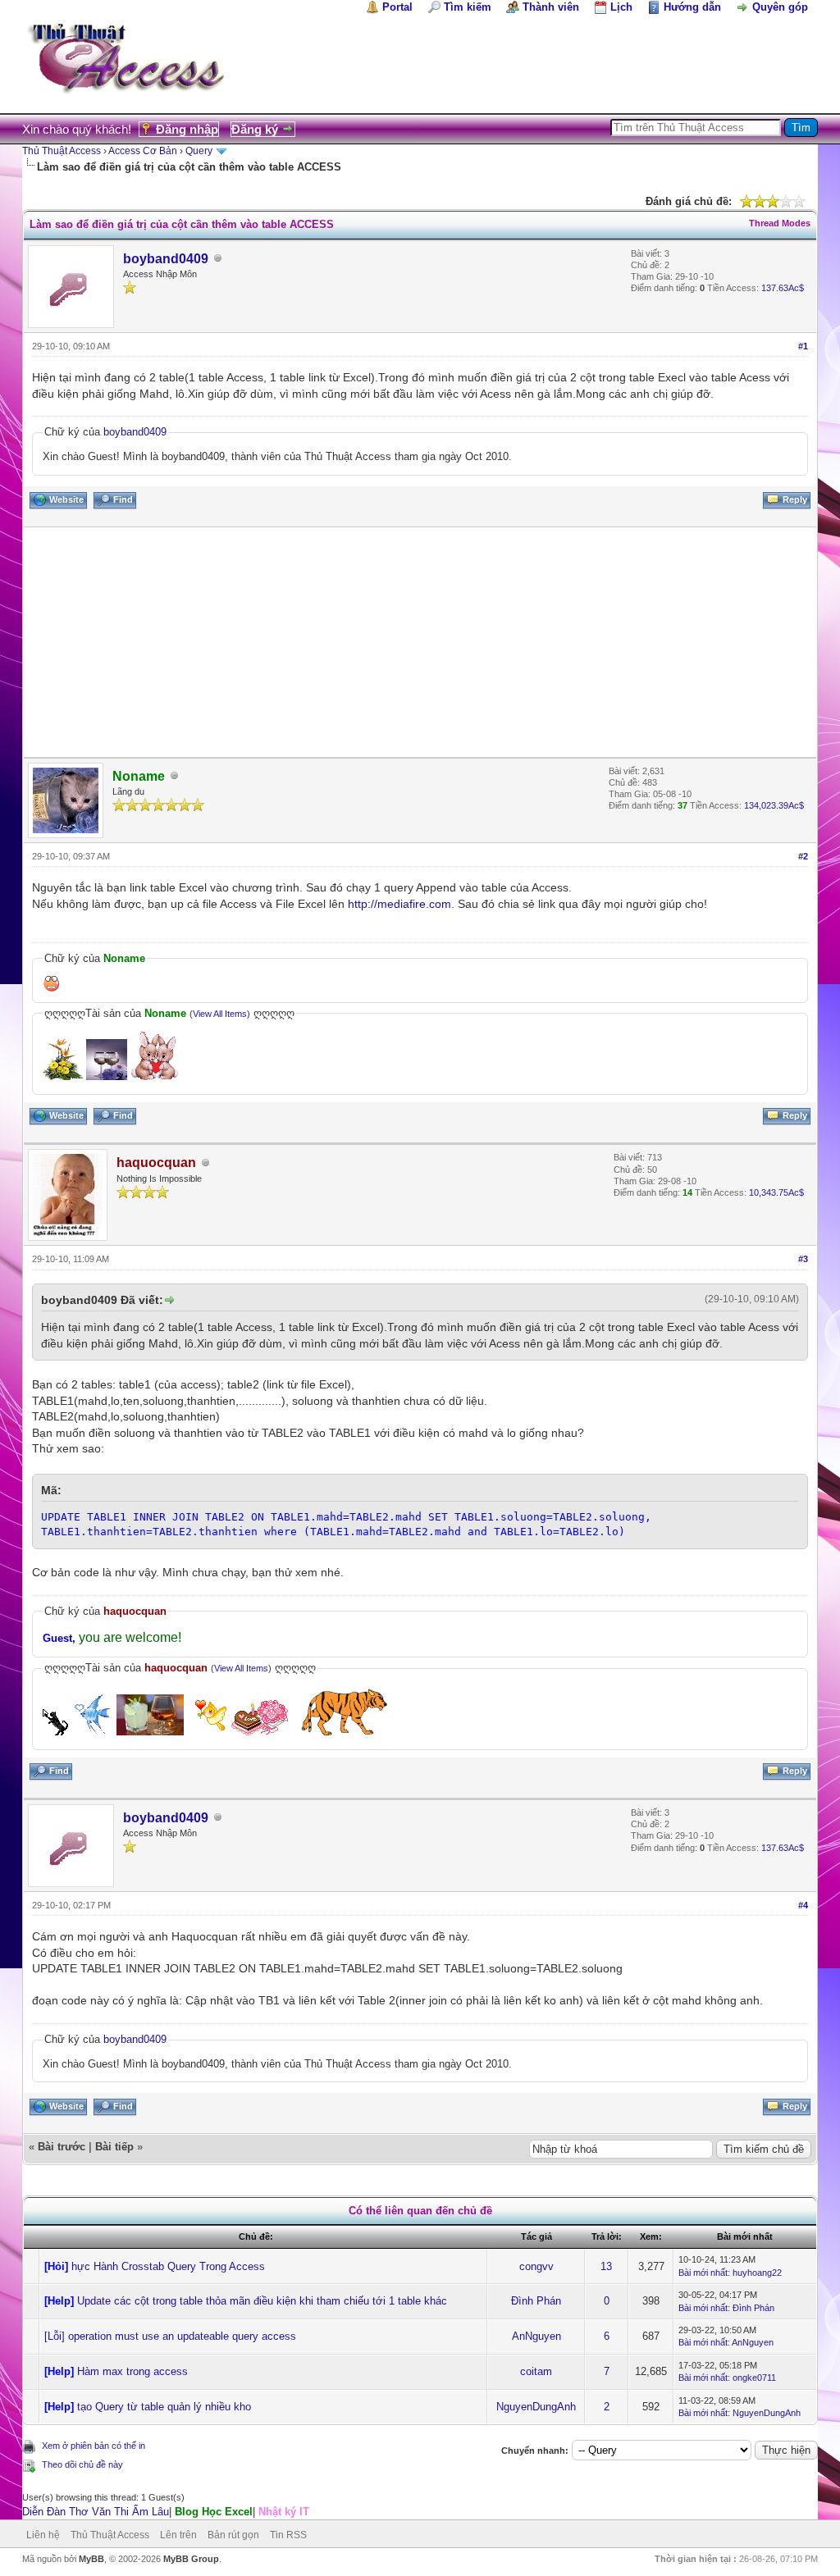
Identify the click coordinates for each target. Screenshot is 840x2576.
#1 (803, 346)
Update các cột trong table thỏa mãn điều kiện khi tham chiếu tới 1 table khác (262, 2301)
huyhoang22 (757, 2273)
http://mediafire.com (399, 904)
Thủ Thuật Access (62, 151)
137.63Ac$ (783, 288)
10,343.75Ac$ (776, 1192)
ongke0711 (754, 2378)
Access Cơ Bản (143, 151)
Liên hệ (43, 2535)
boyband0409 (166, 259)
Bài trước (62, 2147)
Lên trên (178, 2535)
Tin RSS (288, 2535)
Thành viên (551, 7)
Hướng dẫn (692, 7)
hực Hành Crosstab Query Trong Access (168, 2266)
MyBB (91, 2559)
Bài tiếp (114, 2147)
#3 (803, 1259)
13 (606, 2266)
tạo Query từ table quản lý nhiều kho (164, 2407)
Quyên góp (780, 7)
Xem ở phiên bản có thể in (94, 2446)
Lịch (621, 7)
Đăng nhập (187, 129)
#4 (803, 1905)
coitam (536, 2371)
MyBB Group (191, 2559)
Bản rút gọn (233, 2535)
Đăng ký (255, 129)
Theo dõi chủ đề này (82, 2464)
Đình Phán (536, 2301)
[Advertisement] (420, 642)
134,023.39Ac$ (774, 805)
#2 (803, 856)
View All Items (220, 1014)
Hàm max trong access (132, 2371)
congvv (536, 2266)
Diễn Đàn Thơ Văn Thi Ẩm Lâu (96, 2512)
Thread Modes (780, 223)
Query (199, 151)
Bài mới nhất (703, 2273)
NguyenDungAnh (536, 2407)
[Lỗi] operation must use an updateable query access (170, 2336)
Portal (397, 7)
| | (166, 2512)
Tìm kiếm (468, 7)
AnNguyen (536, 2336)
